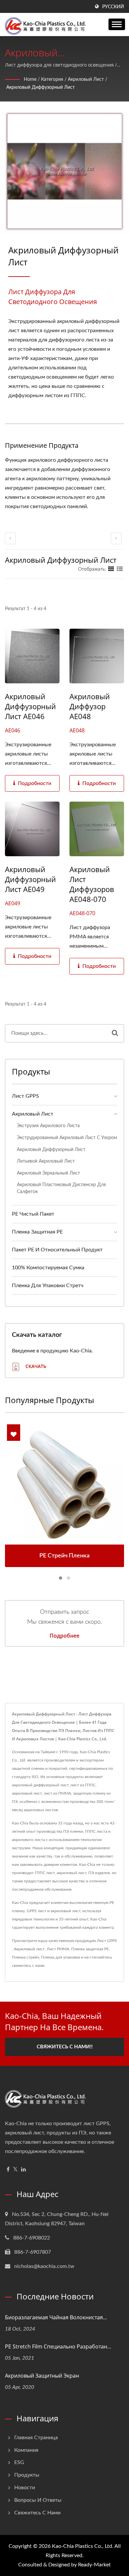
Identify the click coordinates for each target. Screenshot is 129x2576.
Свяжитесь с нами (37, 2513)
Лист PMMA (58, 1949)
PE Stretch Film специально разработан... (58, 2346)
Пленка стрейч (25, 1957)
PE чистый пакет (33, 1214)
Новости (25, 2488)
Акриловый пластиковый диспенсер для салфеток (61, 1188)
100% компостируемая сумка (48, 1268)
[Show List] (120, 569)
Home (30, 79)
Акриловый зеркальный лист (48, 1173)
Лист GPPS (25, 1096)
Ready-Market (94, 2565)
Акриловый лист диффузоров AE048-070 (92, 884)
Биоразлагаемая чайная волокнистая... (56, 2317)
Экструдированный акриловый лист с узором (67, 1138)
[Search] (115, 1033)
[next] (116, 538)
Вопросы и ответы (38, 2500)
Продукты (27, 2475)
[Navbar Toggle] (117, 24)
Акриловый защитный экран (42, 2376)
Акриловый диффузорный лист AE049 (30, 879)
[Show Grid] (111, 569)
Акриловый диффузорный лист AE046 (30, 706)
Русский (113, 7)
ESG (19, 2462)
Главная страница (36, 2438)
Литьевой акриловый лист (46, 1161)
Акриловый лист (86, 79)
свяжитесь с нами (28, 1966)
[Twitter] (15, 2170)
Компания (26, 2450)
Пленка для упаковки (61, 1957)
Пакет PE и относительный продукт (57, 1250)
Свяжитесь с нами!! (65, 2047)
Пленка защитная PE (37, 1232)
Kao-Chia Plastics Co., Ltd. (83, 2546)
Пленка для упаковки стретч (48, 1286)
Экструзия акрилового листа (48, 1126)
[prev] (10, 538)
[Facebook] (8, 2170)
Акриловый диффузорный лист (41, 87)
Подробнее (64, 1636)
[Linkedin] (23, 2170)
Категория (52, 79)
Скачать (35, 1366)
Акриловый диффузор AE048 (90, 706)
